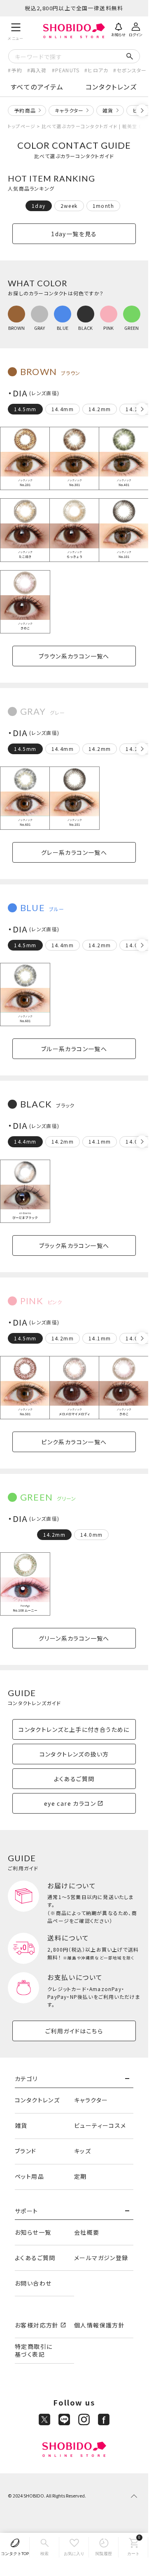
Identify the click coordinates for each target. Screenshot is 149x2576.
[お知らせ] (119, 29)
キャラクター (69, 110)
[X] (44, 2419)
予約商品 (25, 110)
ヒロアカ (98, 70)
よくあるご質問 (35, 2258)
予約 (16, 70)
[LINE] (64, 2419)
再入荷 (39, 70)
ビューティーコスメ (100, 2125)
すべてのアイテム (37, 87)
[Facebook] (104, 2419)
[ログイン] (136, 29)
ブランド (26, 2151)
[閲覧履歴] (104, 2547)
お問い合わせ (33, 2283)
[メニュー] (16, 31)
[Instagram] (84, 2419)
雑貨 (108, 110)
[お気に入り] (74, 2547)
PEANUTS (67, 70)
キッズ (83, 2151)
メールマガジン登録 (101, 2258)
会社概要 (87, 2232)
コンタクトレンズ (111, 87)
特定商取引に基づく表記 (34, 2350)
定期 (80, 2176)
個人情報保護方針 (99, 2325)
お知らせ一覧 (33, 2232)
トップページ (22, 126)
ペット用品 (29, 2176)
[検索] (44, 2547)
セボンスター (132, 70)
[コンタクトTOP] (15, 2547)
